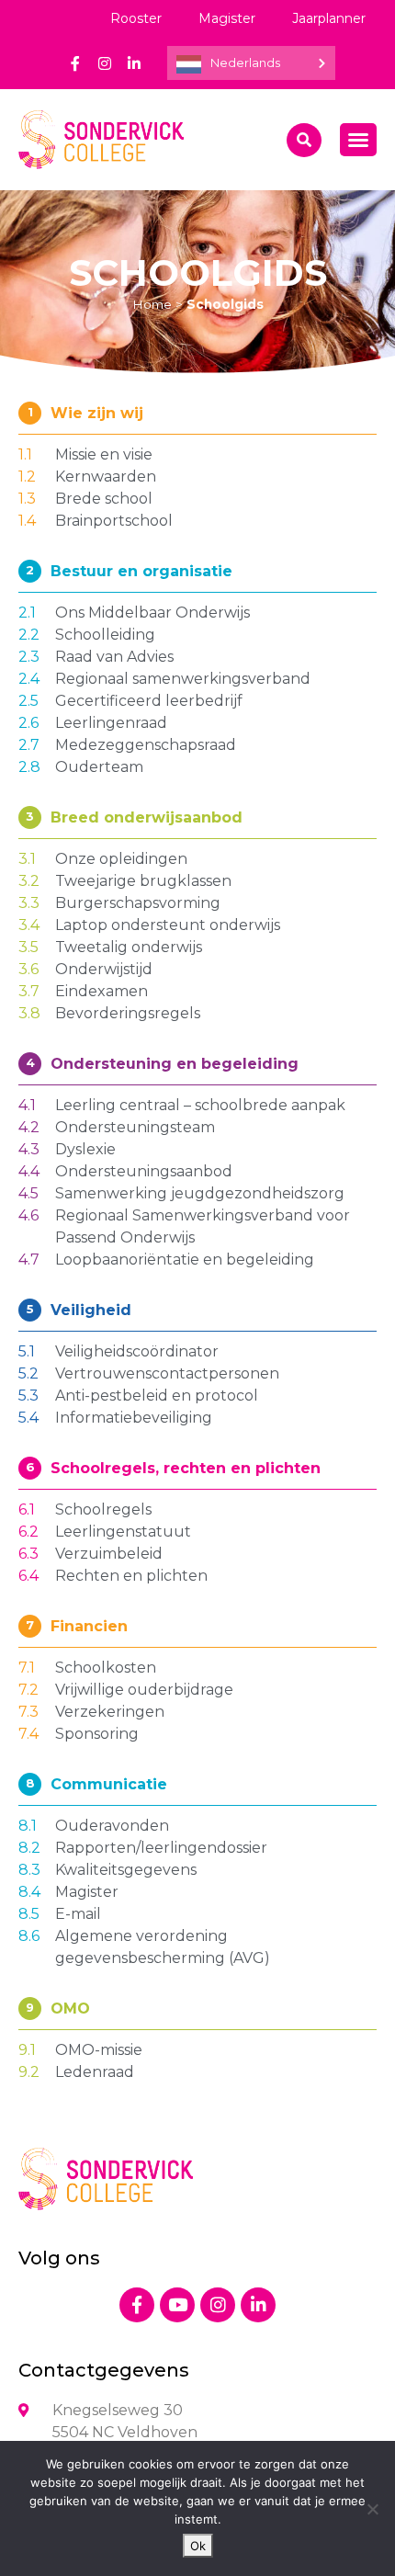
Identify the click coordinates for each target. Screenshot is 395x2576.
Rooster (136, 18)
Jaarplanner (329, 18)
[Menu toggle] (358, 140)
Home (152, 304)
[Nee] (372, 2509)
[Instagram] (105, 63)
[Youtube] (177, 2305)
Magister (227, 18)
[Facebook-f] (75, 63)
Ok (198, 2546)
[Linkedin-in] (134, 63)
